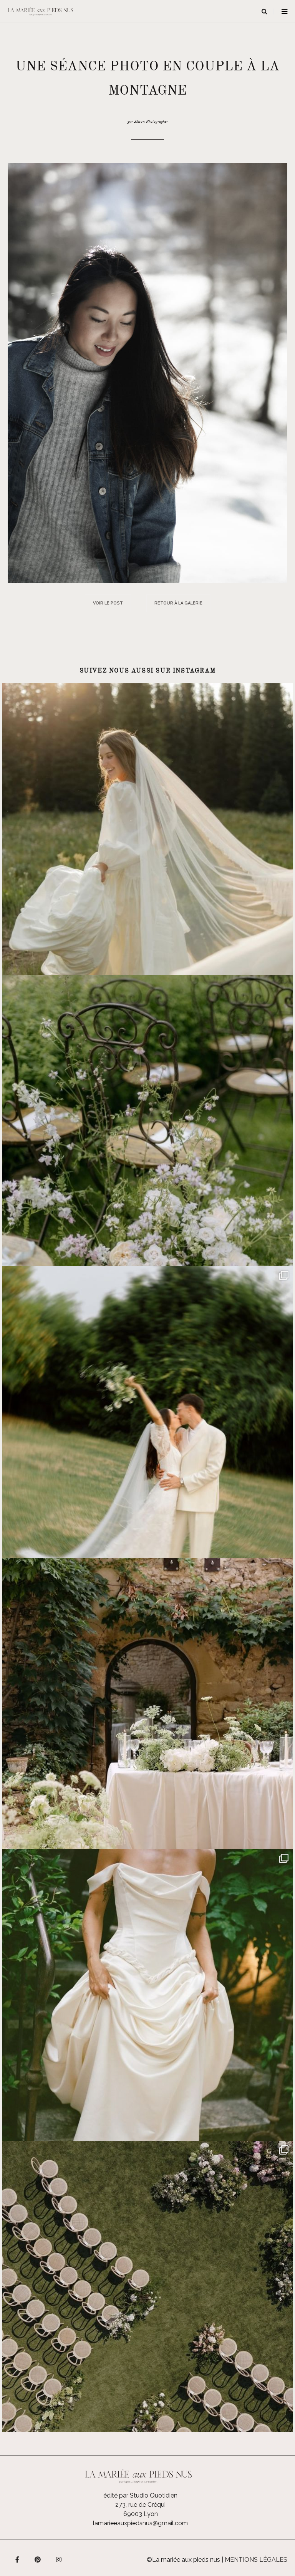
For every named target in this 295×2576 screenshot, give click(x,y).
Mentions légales (256, 2560)
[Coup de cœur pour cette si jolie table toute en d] (147, 1703)
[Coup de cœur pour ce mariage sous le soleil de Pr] (147, 1995)
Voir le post (108, 603)
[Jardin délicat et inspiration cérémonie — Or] (147, 2286)
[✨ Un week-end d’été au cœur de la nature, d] (147, 1412)
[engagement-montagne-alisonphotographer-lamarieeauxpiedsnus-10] (147, 372)
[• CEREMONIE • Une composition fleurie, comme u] (147, 1121)
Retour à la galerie (178, 603)
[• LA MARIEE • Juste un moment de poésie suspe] (147, 829)
